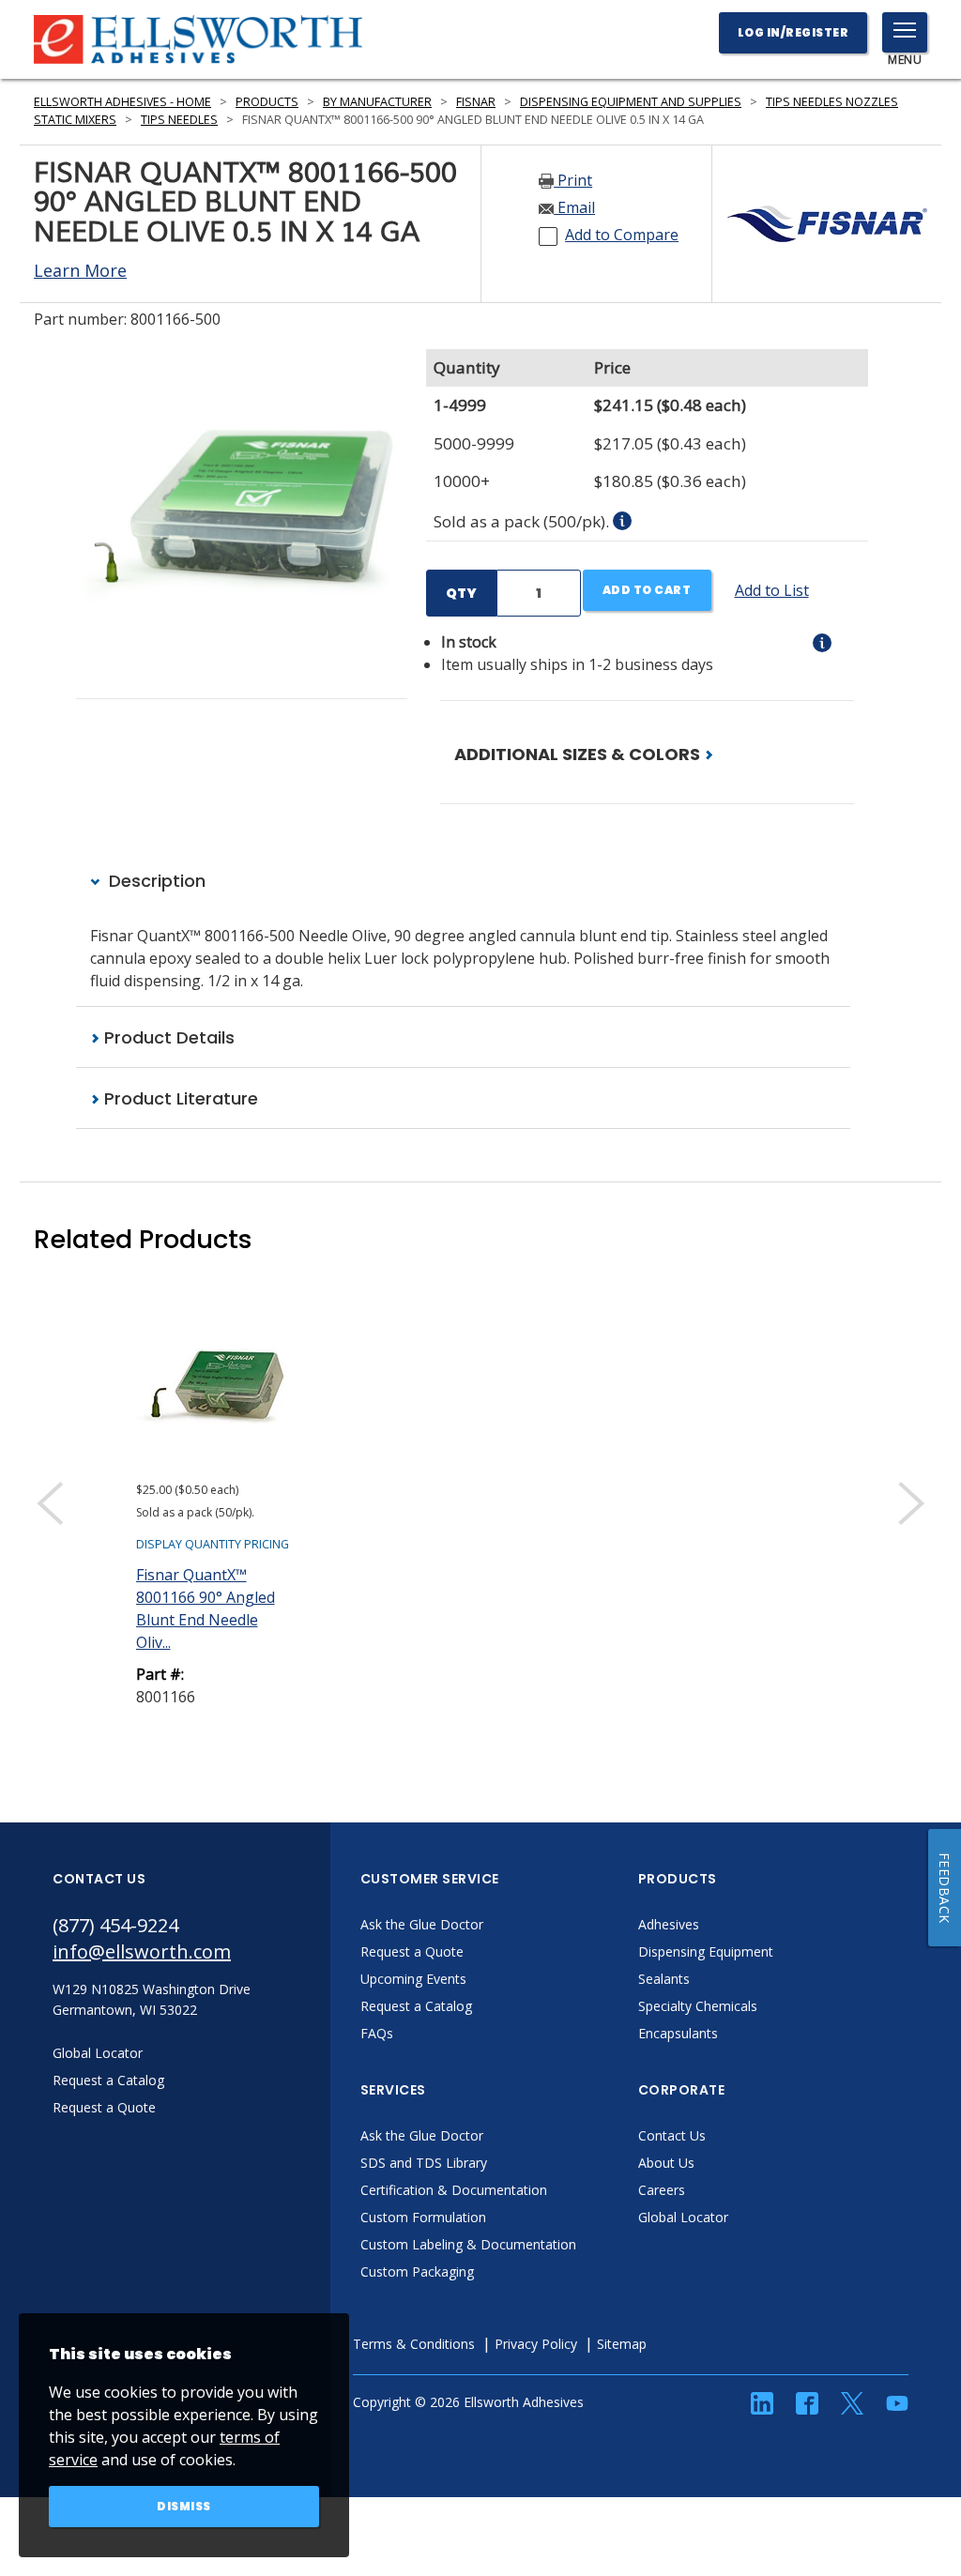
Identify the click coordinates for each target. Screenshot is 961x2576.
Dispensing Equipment (706, 1951)
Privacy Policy (536, 2344)
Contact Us (672, 2135)
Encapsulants (678, 2033)
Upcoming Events (413, 1979)
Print (573, 180)
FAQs (377, 2033)
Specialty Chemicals (698, 2006)
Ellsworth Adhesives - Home (122, 102)
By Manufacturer (377, 102)
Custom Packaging (417, 2271)
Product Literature (179, 1098)
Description (155, 881)
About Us (666, 2163)
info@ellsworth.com (142, 1951)
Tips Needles (179, 120)
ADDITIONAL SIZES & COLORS (579, 754)
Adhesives (669, 1924)
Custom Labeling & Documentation (468, 2244)
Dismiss (184, 2506)
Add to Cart (647, 590)
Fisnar (476, 102)
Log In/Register (793, 32)
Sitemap (622, 2344)
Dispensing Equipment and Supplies (631, 102)
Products (267, 102)
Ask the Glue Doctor (422, 1924)
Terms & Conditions (414, 2344)
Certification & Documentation (454, 2190)
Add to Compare (622, 235)
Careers (662, 2190)
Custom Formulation (423, 2217)
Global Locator (683, 2217)
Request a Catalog (416, 2006)
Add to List (772, 590)
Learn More (80, 270)
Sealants (664, 1979)
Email (574, 207)
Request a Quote (412, 1951)
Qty (461, 593)
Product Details (167, 1037)
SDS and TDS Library (424, 2163)
